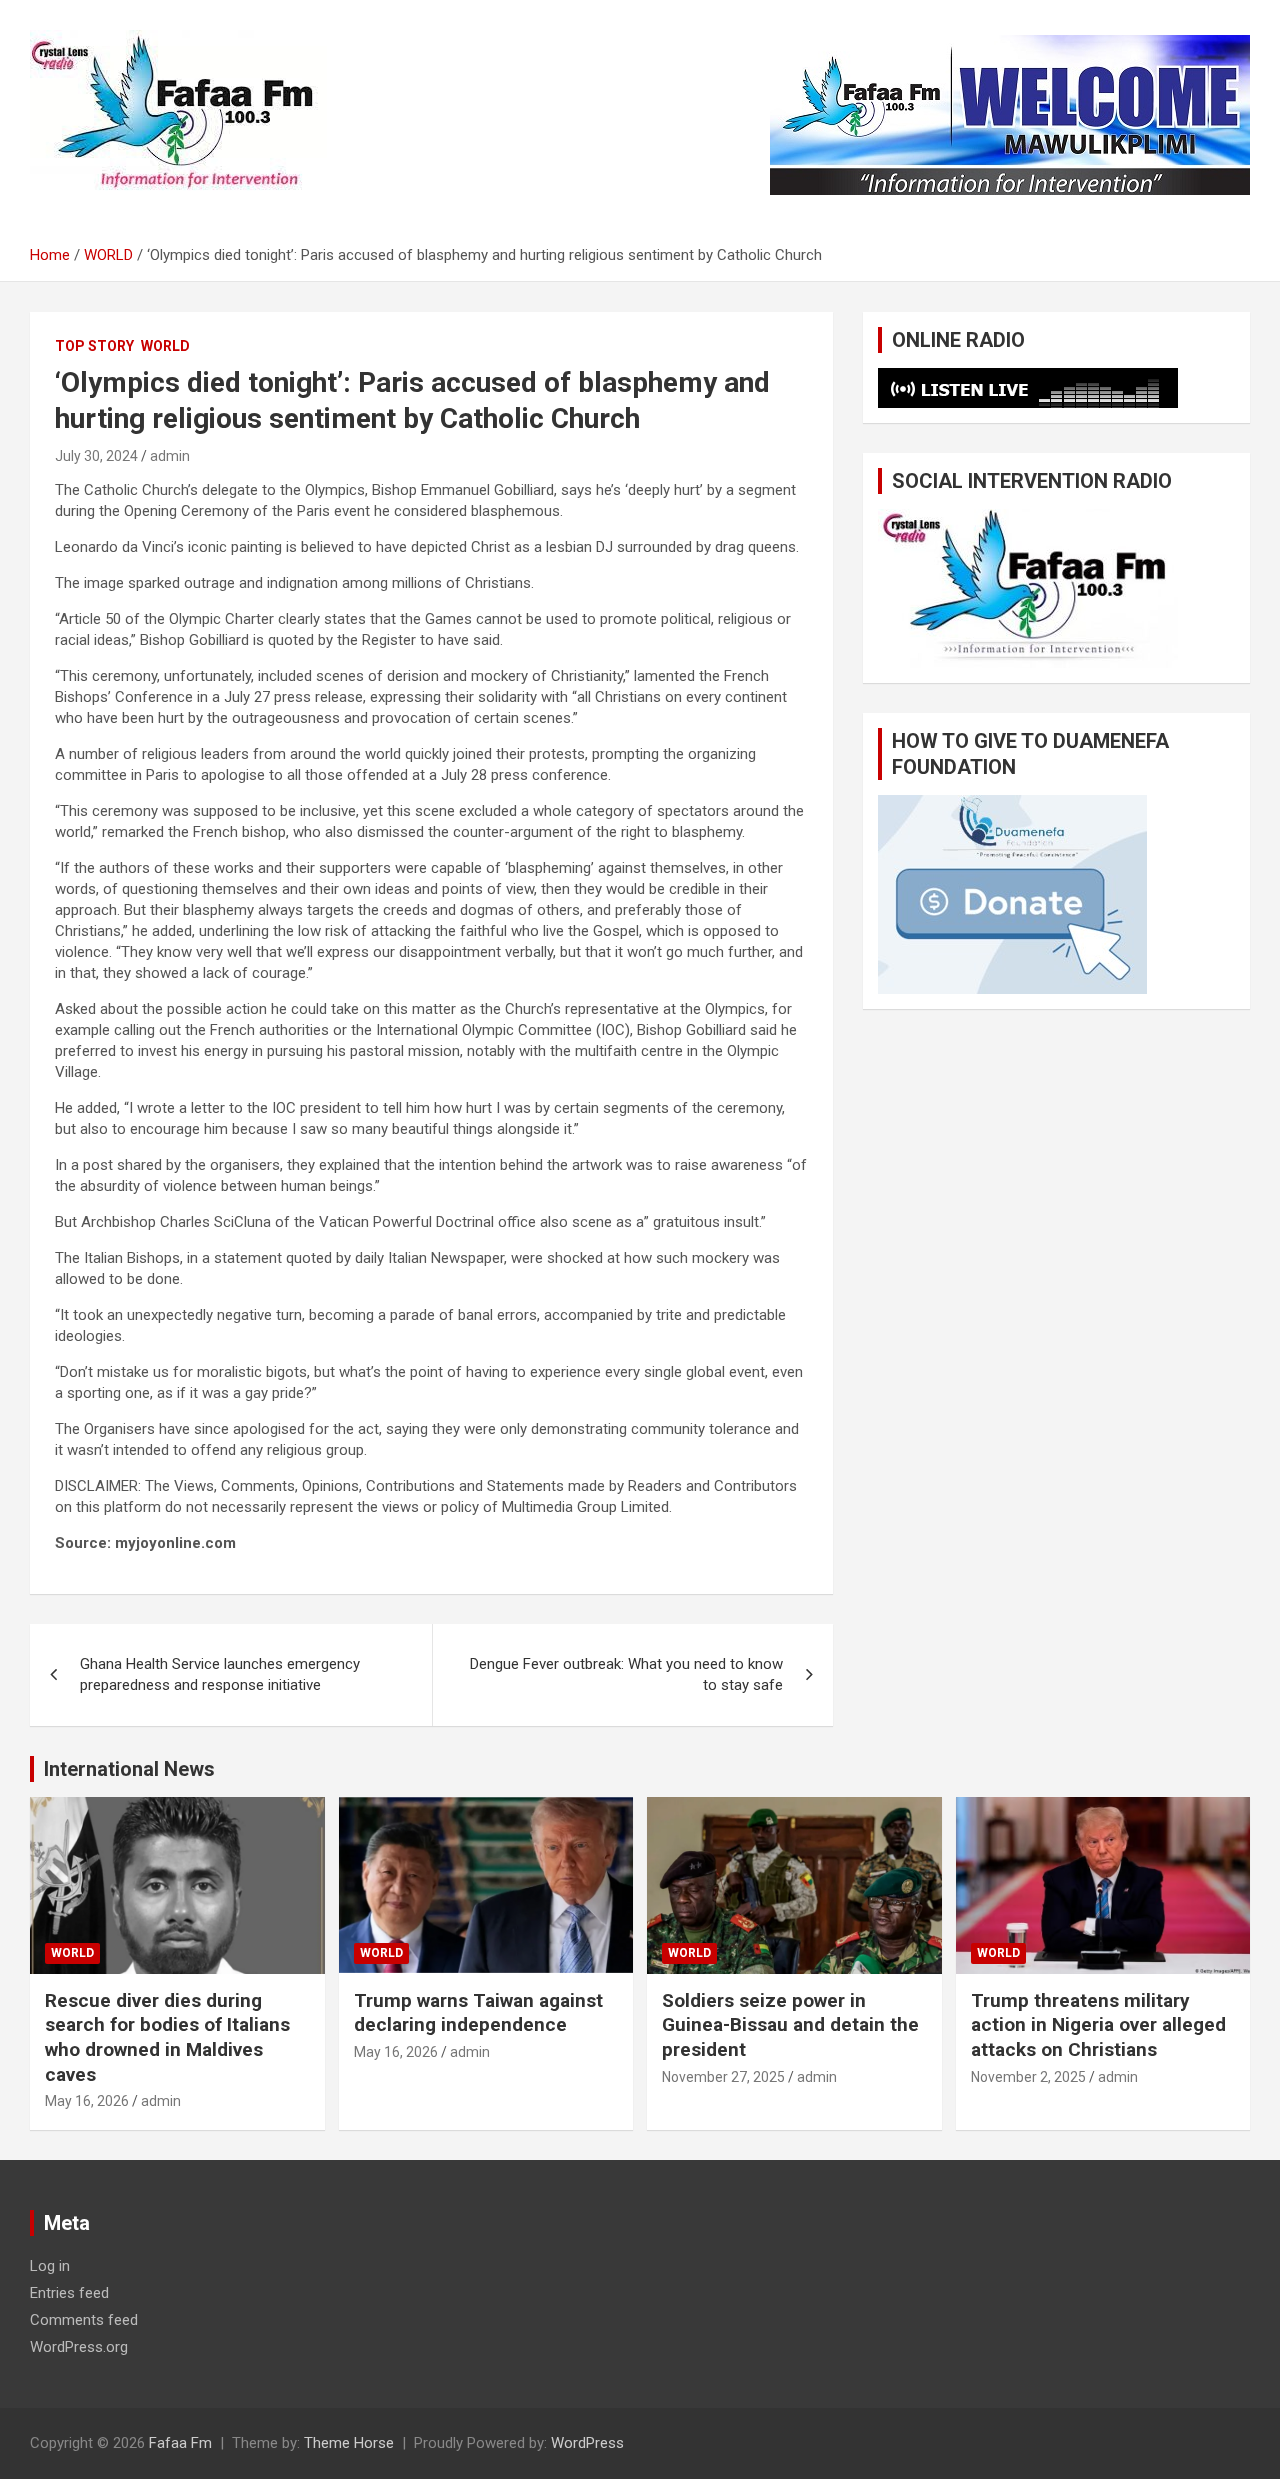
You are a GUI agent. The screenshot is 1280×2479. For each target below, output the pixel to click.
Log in (50, 2266)
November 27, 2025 (723, 2077)
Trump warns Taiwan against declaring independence (478, 2013)
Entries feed (69, 2293)
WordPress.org (79, 2347)
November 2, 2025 (1028, 2077)
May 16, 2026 (87, 2101)
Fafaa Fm (180, 2443)
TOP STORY (94, 346)
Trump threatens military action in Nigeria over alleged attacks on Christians (1098, 2025)
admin (170, 456)
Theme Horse (349, 2443)
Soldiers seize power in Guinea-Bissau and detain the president (790, 2025)
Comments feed (84, 2320)
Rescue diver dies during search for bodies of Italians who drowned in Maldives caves (167, 2037)
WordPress (587, 2443)
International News (129, 1769)
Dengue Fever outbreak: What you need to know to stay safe (626, 1674)
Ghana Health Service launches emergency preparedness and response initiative (220, 1674)
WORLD (165, 346)
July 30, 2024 (96, 456)
